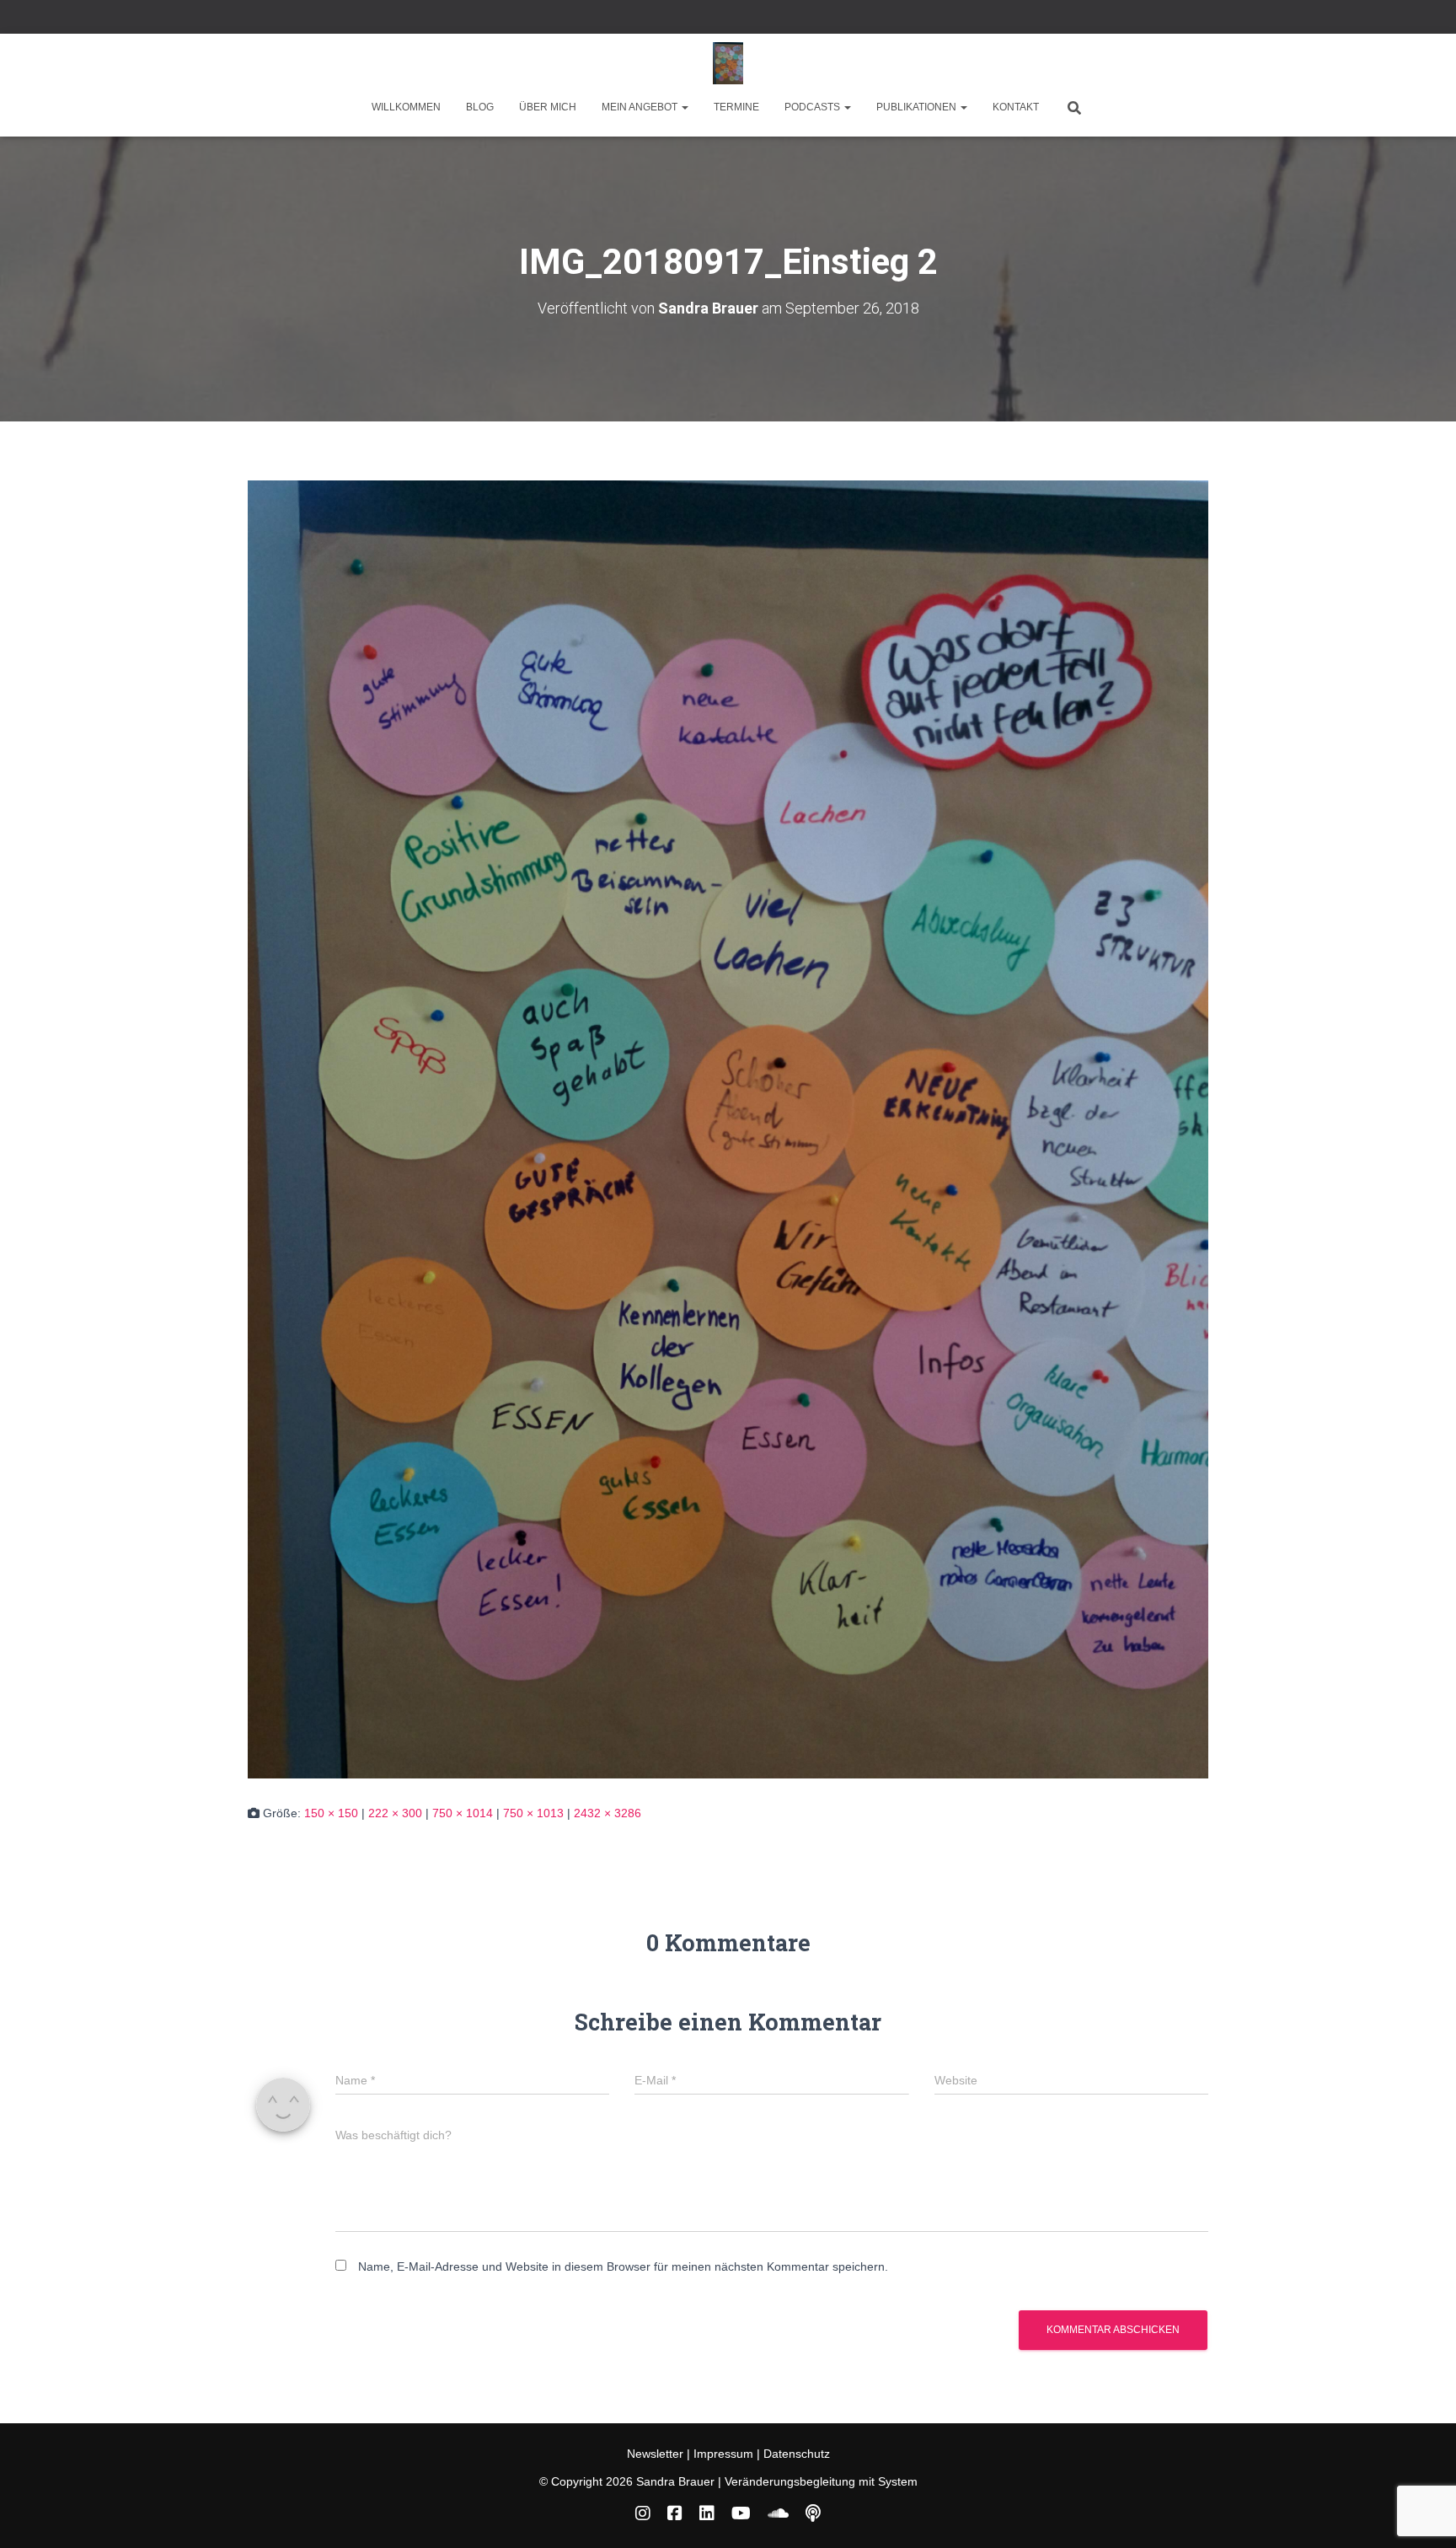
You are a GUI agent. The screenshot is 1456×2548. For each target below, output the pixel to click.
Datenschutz (797, 2454)
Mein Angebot (641, 107)
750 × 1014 (463, 1813)
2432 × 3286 (608, 1813)
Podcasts (814, 107)
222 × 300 (395, 1813)
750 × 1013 (533, 1813)
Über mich (548, 107)
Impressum (723, 2454)
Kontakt (1016, 107)
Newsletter (657, 2454)
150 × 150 (331, 1813)
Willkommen (406, 107)
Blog (480, 107)
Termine (736, 107)
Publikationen (918, 107)
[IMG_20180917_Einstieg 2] (728, 1129)
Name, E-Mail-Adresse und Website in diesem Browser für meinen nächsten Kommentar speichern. (623, 2266)
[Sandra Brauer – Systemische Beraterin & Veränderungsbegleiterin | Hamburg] (728, 63)
